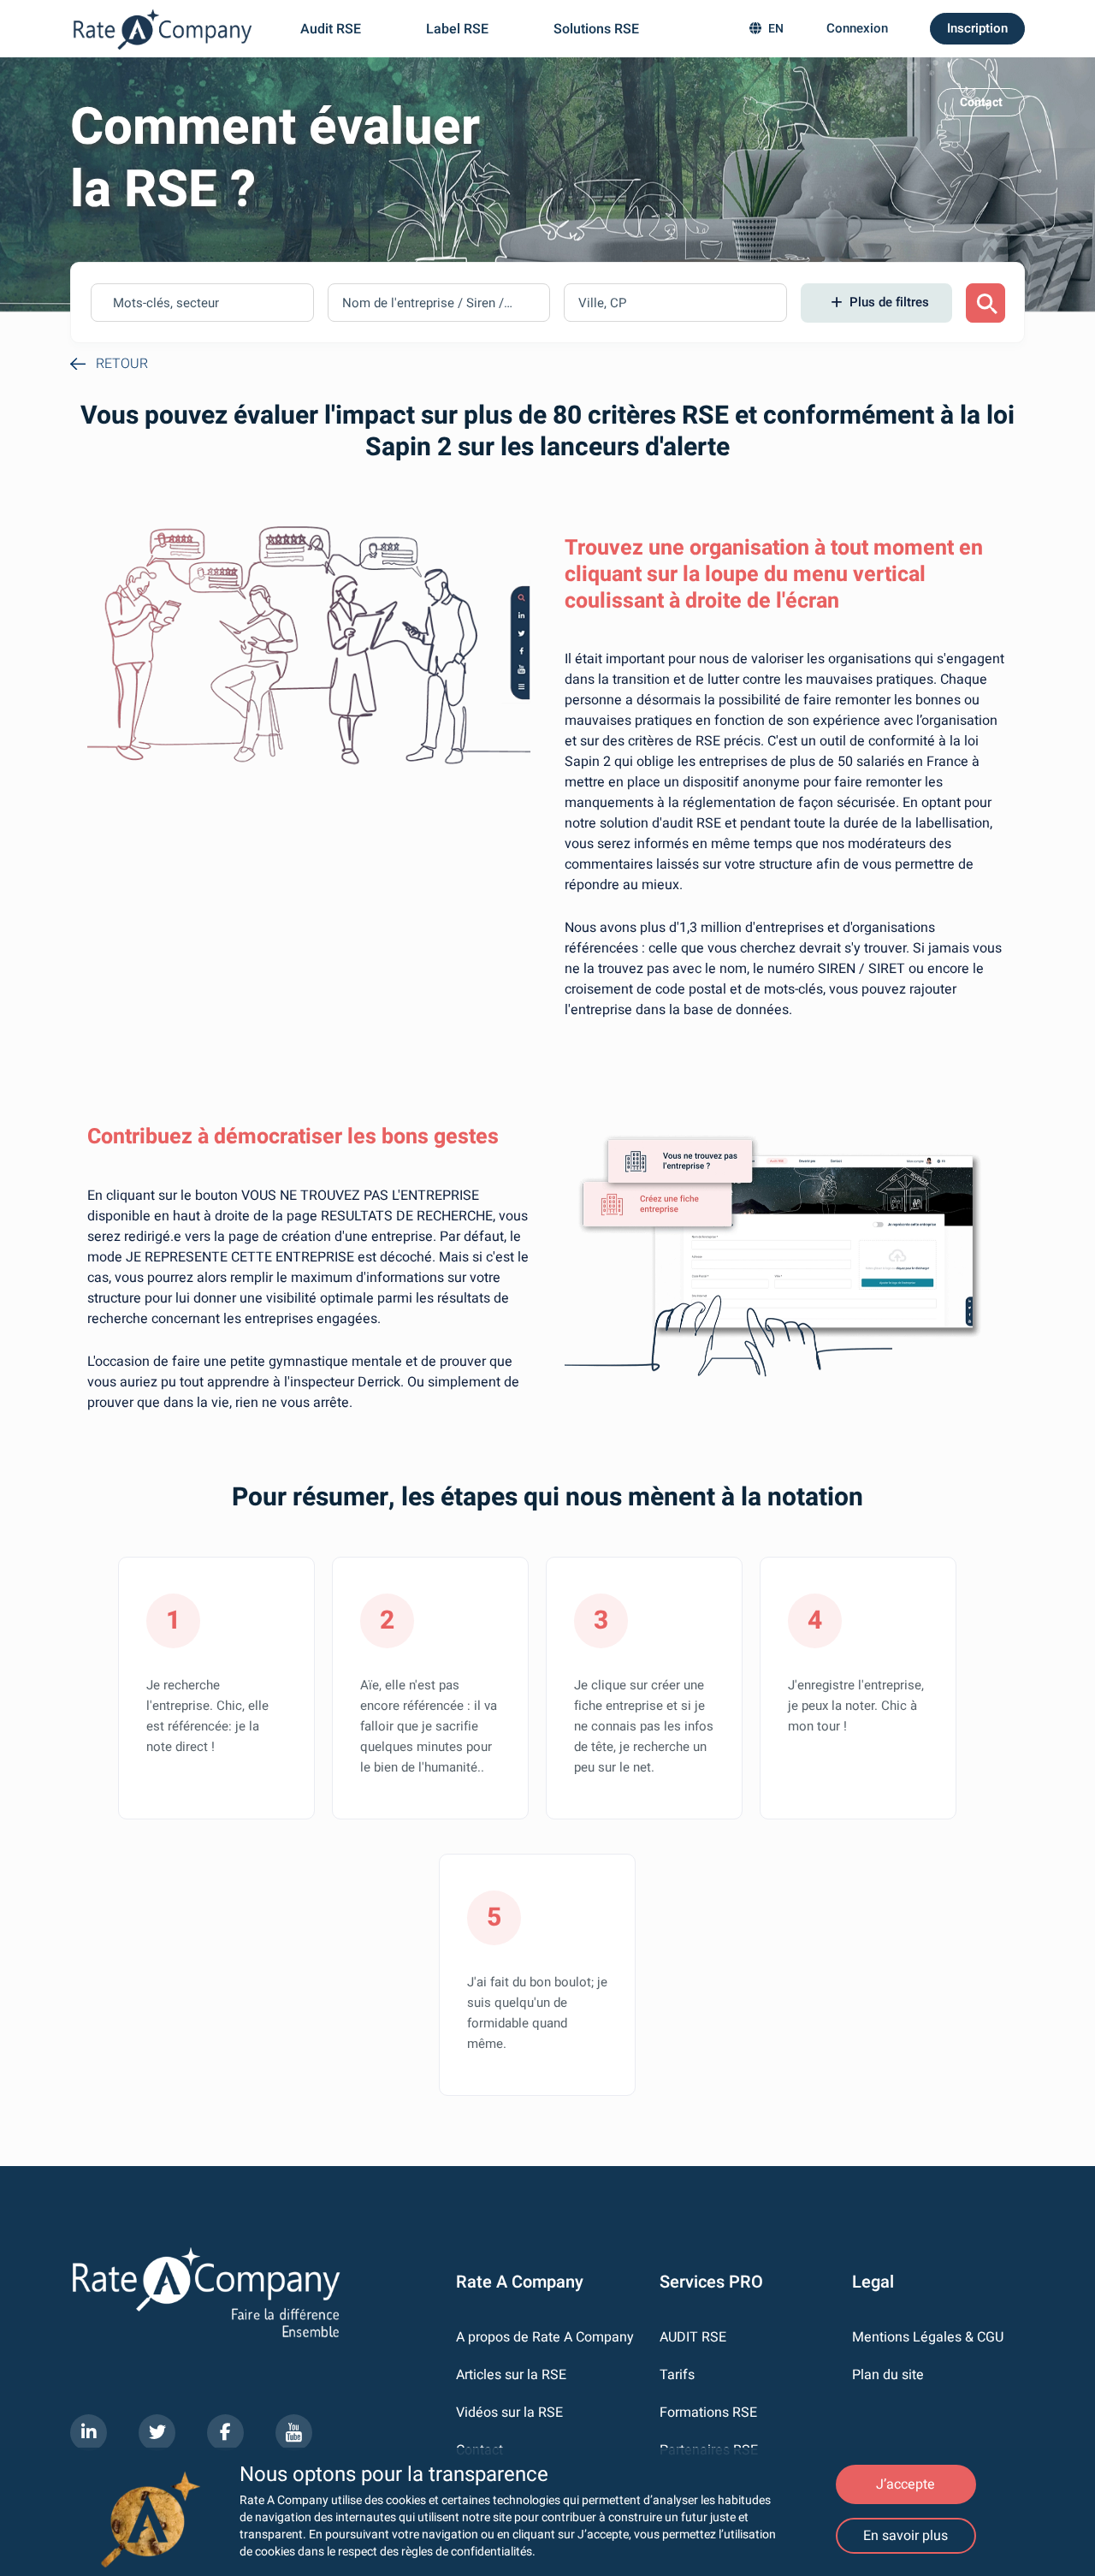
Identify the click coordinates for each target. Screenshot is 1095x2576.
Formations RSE (708, 2413)
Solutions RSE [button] (598, 29)
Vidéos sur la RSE (509, 2413)
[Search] (985, 303)
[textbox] (184, 303)
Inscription (977, 28)
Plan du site (888, 2375)
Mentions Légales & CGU (928, 2338)
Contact (981, 102)
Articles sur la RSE (511, 2375)
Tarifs (677, 2375)
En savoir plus (906, 2536)
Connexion (857, 28)
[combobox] (202, 303)
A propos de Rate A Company (545, 2338)
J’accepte (906, 2484)
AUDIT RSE (693, 2338)
